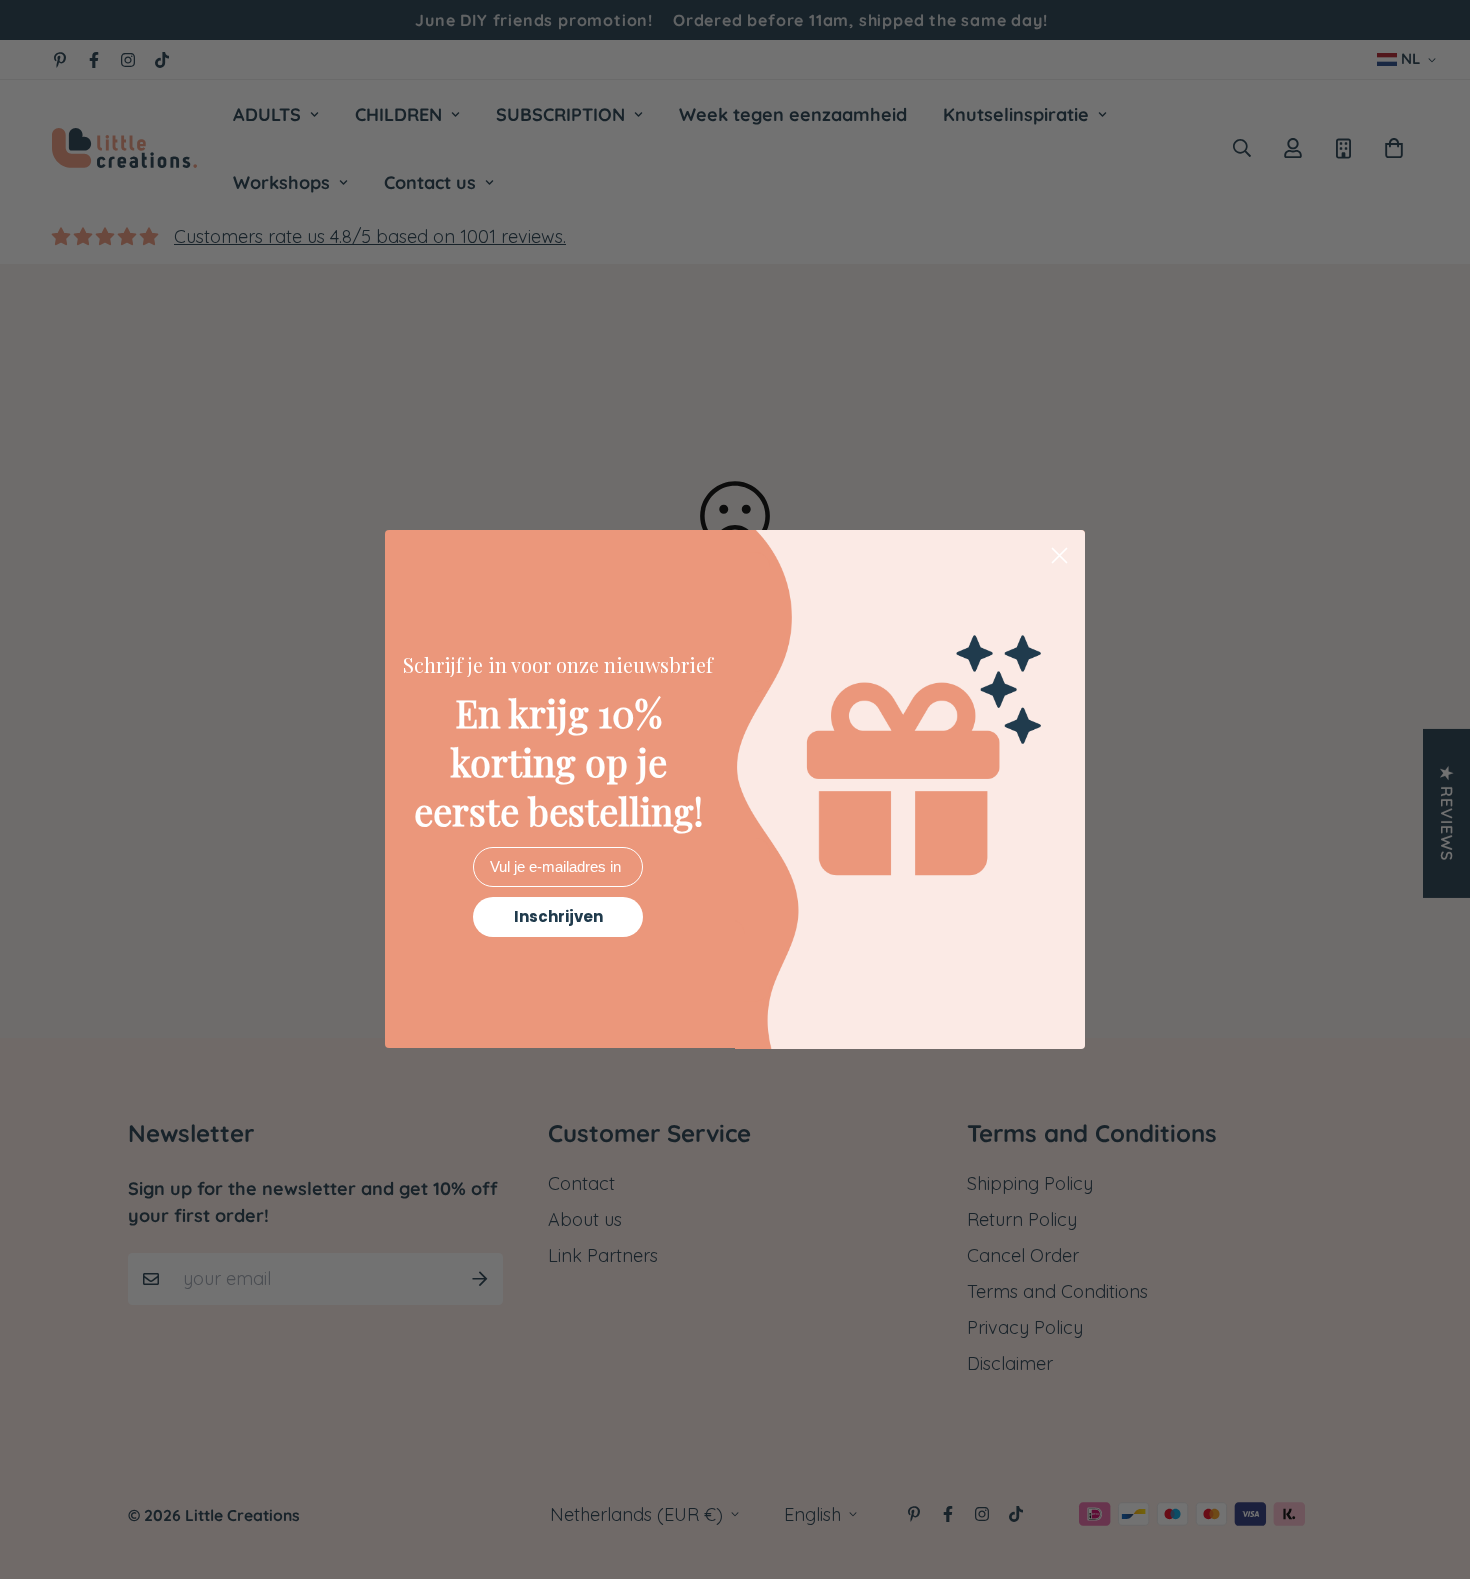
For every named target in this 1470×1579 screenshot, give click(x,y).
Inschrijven (558, 917)
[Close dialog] (1059, 555)
